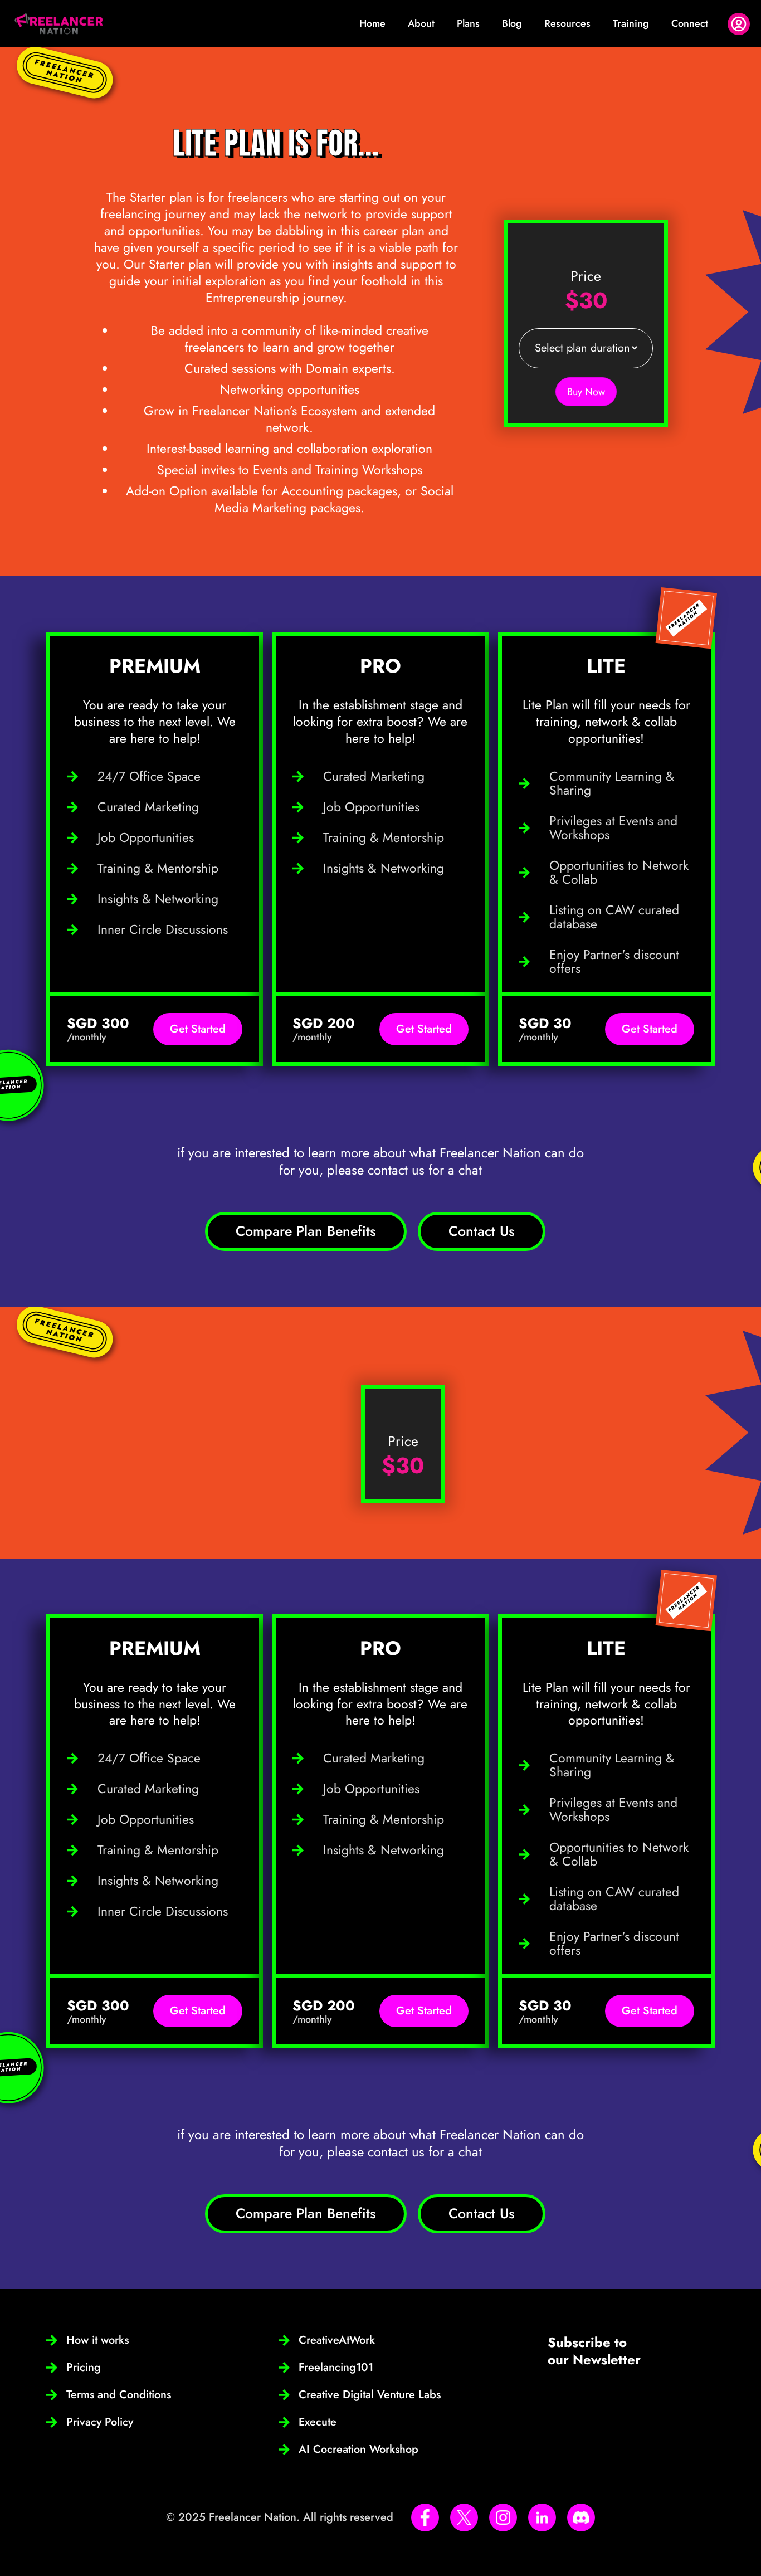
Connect (690, 23)
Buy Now (586, 392)
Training (631, 23)
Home (372, 23)
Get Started (198, 1029)
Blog (512, 23)
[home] (59, 24)
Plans (468, 23)
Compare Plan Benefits (306, 1231)
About (421, 23)
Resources (567, 23)
